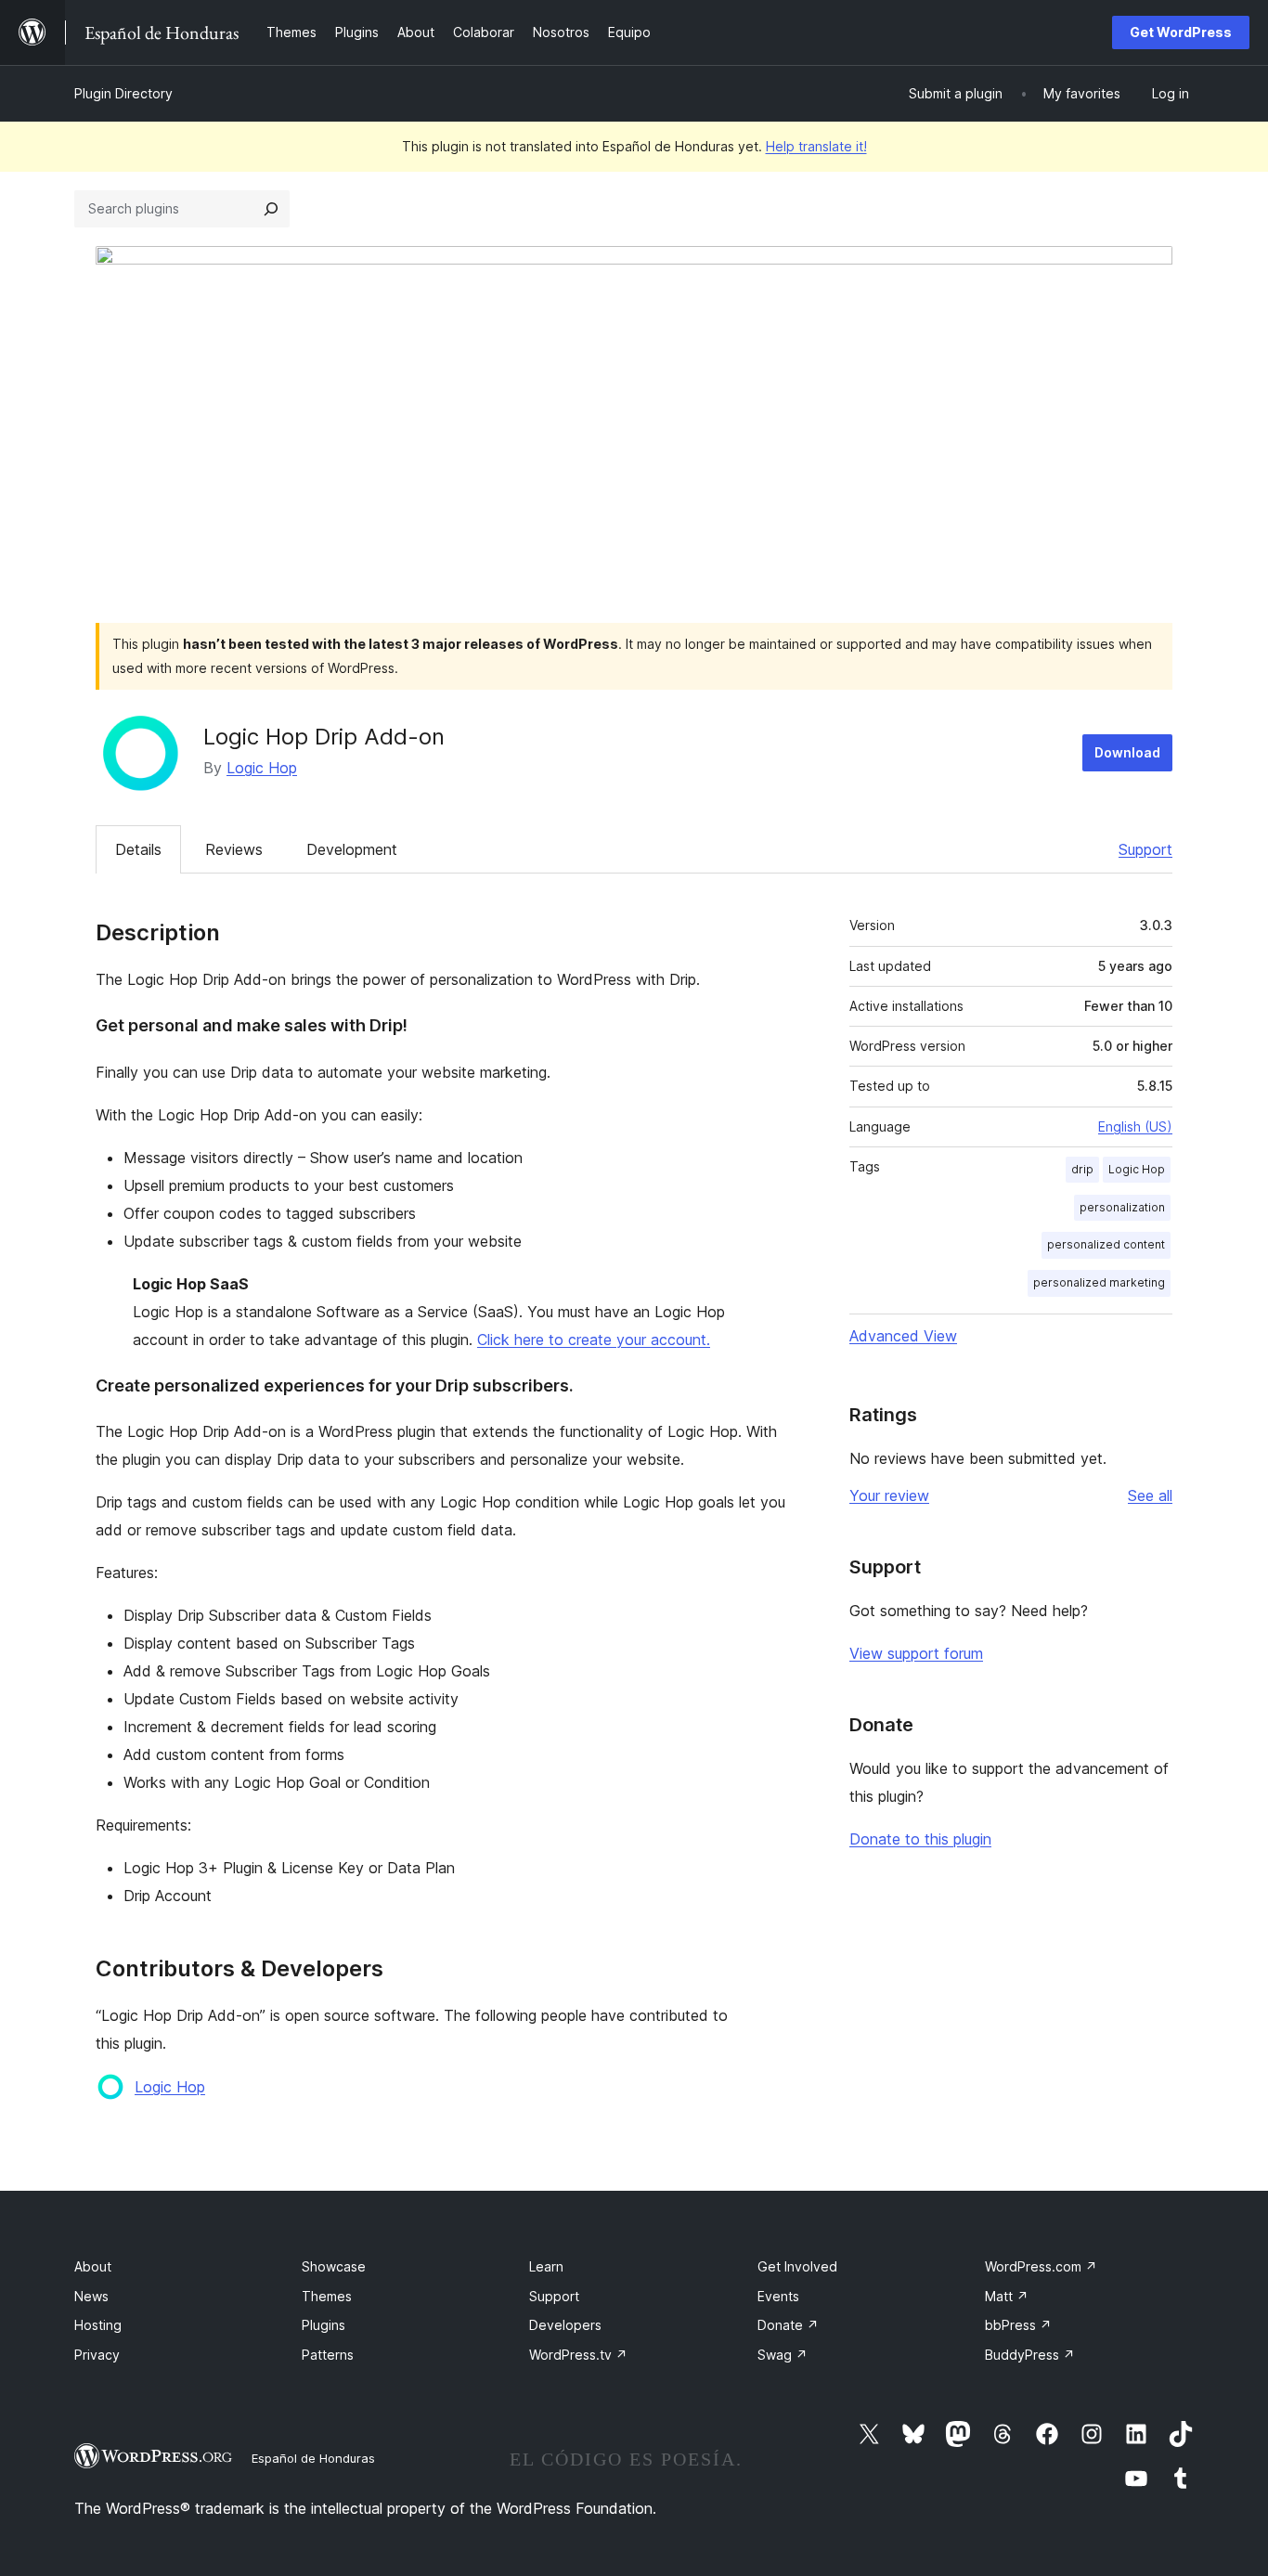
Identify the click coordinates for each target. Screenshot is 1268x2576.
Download (1127, 752)
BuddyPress (1030, 2355)
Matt (1007, 2296)
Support (1145, 849)
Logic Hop (262, 768)
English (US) (1135, 1126)
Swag (783, 2355)
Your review (889, 1495)
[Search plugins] (271, 209)
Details (138, 849)
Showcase (334, 2266)
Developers (565, 2325)
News (91, 2296)
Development (352, 849)
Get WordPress (1181, 32)
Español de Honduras (313, 2458)
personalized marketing (1099, 1282)
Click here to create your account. (594, 1340)
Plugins (323, 2325)
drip (1082, 1169)
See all (1150, 1495)
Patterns (328, 2355)
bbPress (1018, 2325)
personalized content (1106, 1244)
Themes (327, 2296)
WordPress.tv (578, 2355)
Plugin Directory (123, 93)
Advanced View (903, 1336)
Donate (788, 2325)
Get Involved (797, 2266)
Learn (546, 2266)
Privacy (97, 2355)
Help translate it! (816, 146)
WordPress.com (1041, 2266)
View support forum (916, 1653)
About (93, 2266)
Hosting (98, 2325)
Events (778, 2296)
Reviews (234, 849)
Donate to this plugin (920, 1839)
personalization (1122, 1207)
